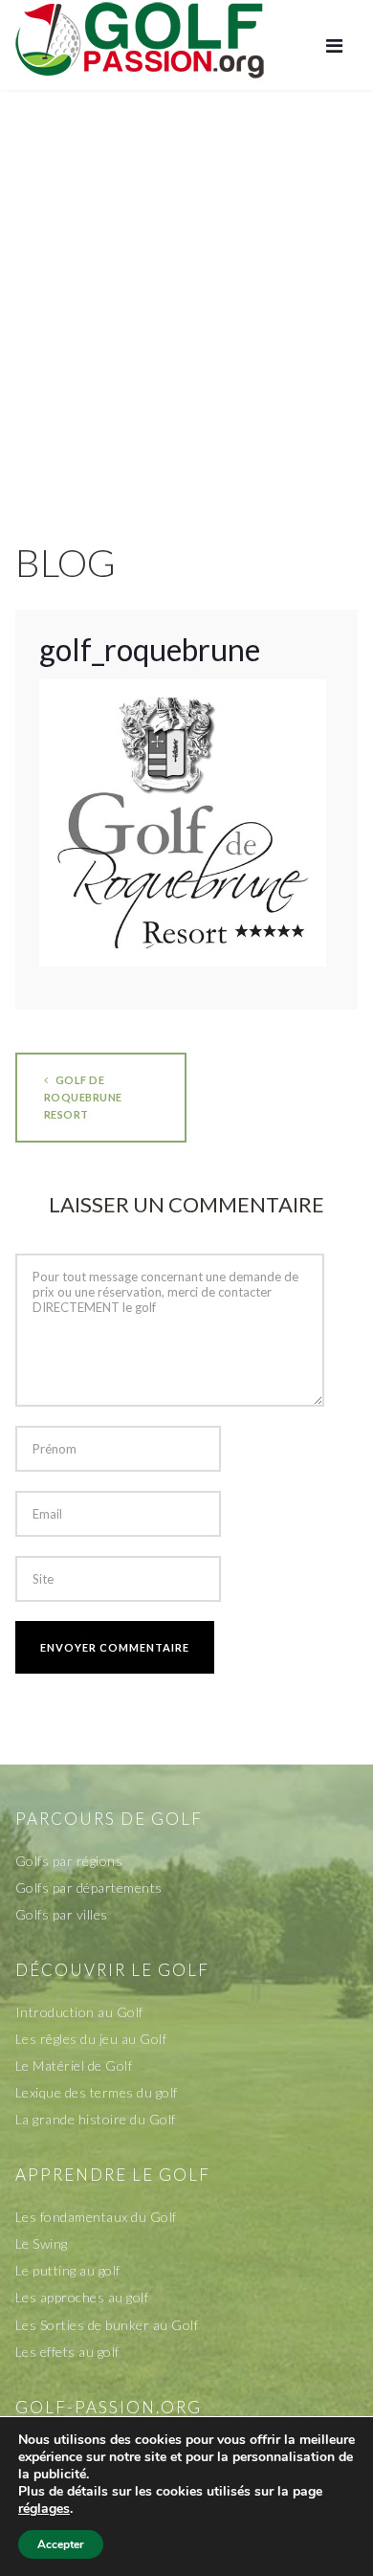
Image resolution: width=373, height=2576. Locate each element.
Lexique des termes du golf (97, 2092)
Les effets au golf (67, 2352)
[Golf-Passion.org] (140, 39)
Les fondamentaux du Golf (96, 2217)
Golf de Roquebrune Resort (83, 1097)
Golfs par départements (89, 1888)
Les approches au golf (82, 2297)
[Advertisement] (186, 296)
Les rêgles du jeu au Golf (91, 2039)
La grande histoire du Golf (96, 2119)
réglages (44, 2509)
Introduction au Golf (79, 2012)
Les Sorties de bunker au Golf (107, 2325)
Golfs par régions (69, 1861)
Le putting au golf (68, 2270)
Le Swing (42, 2243)
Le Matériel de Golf (74, 2065)
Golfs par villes (62, 1914)
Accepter (61, 2544)
